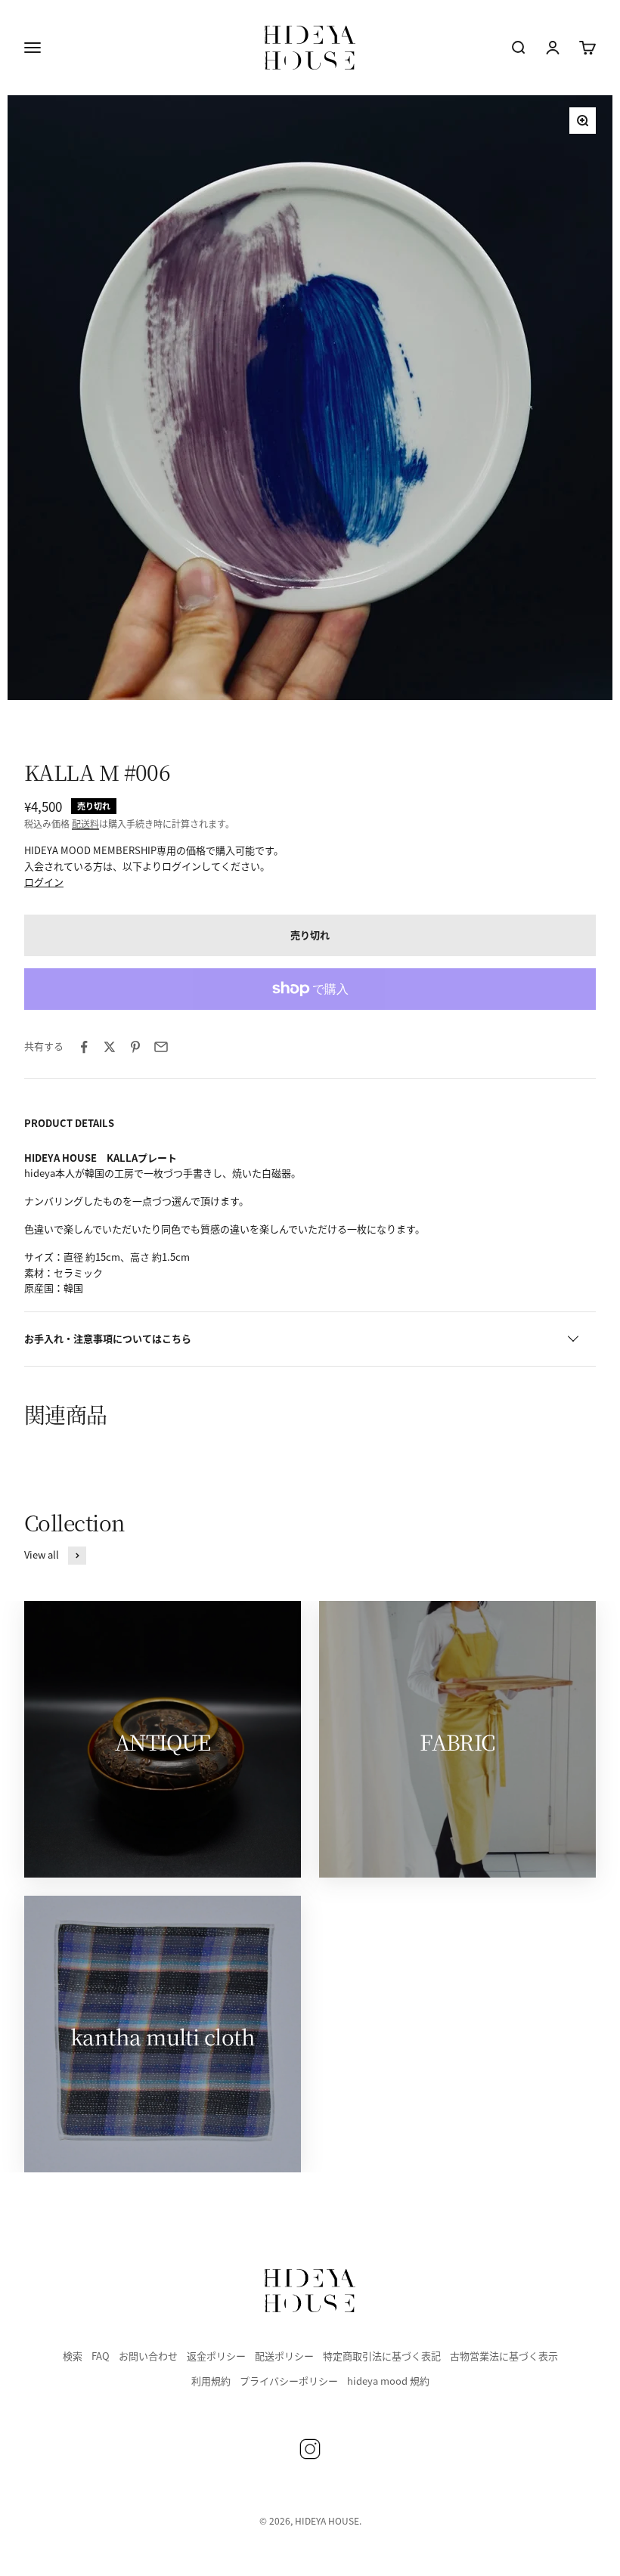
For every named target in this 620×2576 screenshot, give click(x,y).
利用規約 (211, 2381)
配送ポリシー (284, 2356)
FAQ (101, 2356)
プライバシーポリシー (289, 2381)
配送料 (85, 824)
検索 (73, 2356)
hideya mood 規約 (388, 2381)
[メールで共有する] (161, 1047)
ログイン (44, 882)
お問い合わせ (148, 2356)
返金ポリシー (216, 2356)
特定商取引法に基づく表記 (382, 2356)
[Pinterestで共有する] (135, 1047)
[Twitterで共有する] (110, 1047)
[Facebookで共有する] (84, 1047)
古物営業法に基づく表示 (504, 2356)
